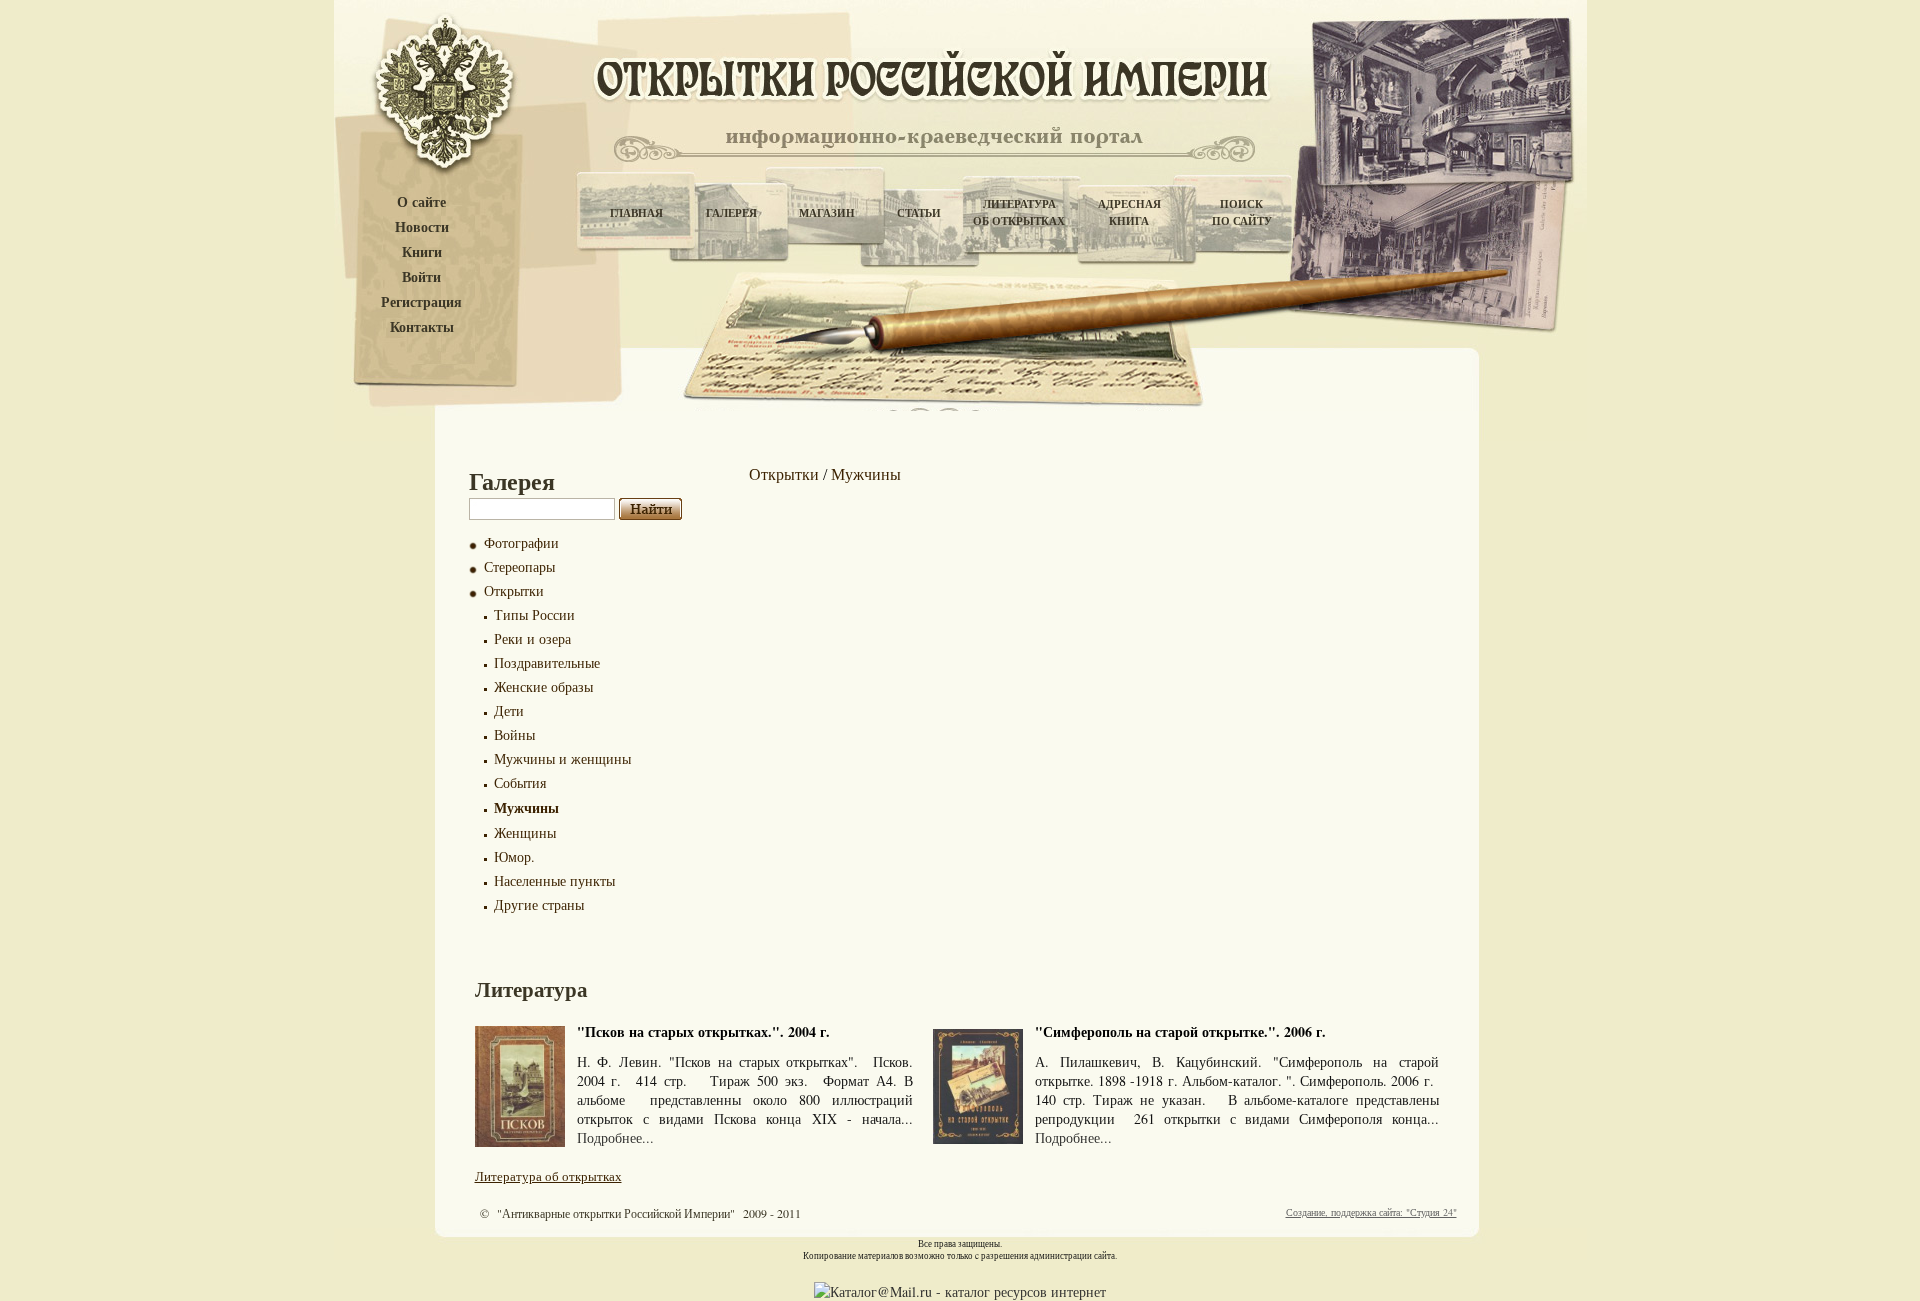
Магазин (827, 213)
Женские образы (543, 686)
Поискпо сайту (1242, 212)
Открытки (514, 590)
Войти (421, 277)
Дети (509, 710)
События (520, 782)
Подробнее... (615, 1137)
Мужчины (526, 807)
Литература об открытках (548, 1176)
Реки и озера (532, 638)
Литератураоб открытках (1019, 212)
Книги (422, 252)
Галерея (731, 213)
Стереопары (519, 566)
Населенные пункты (554, 880)
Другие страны (539, 904)
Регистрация (421, 302)
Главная (636, 213)
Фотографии (521, 542)
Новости (422, 227)
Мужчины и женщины (562, 758)
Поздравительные (547, 662)
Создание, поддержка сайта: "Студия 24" (1371, 1212)
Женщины (525, 832)
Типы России (534, 614)
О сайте (421, 202)
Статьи (919, 213)
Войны (514, 734)
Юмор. (514, 856)
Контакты (422, 327)
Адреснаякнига (1129, 212)
